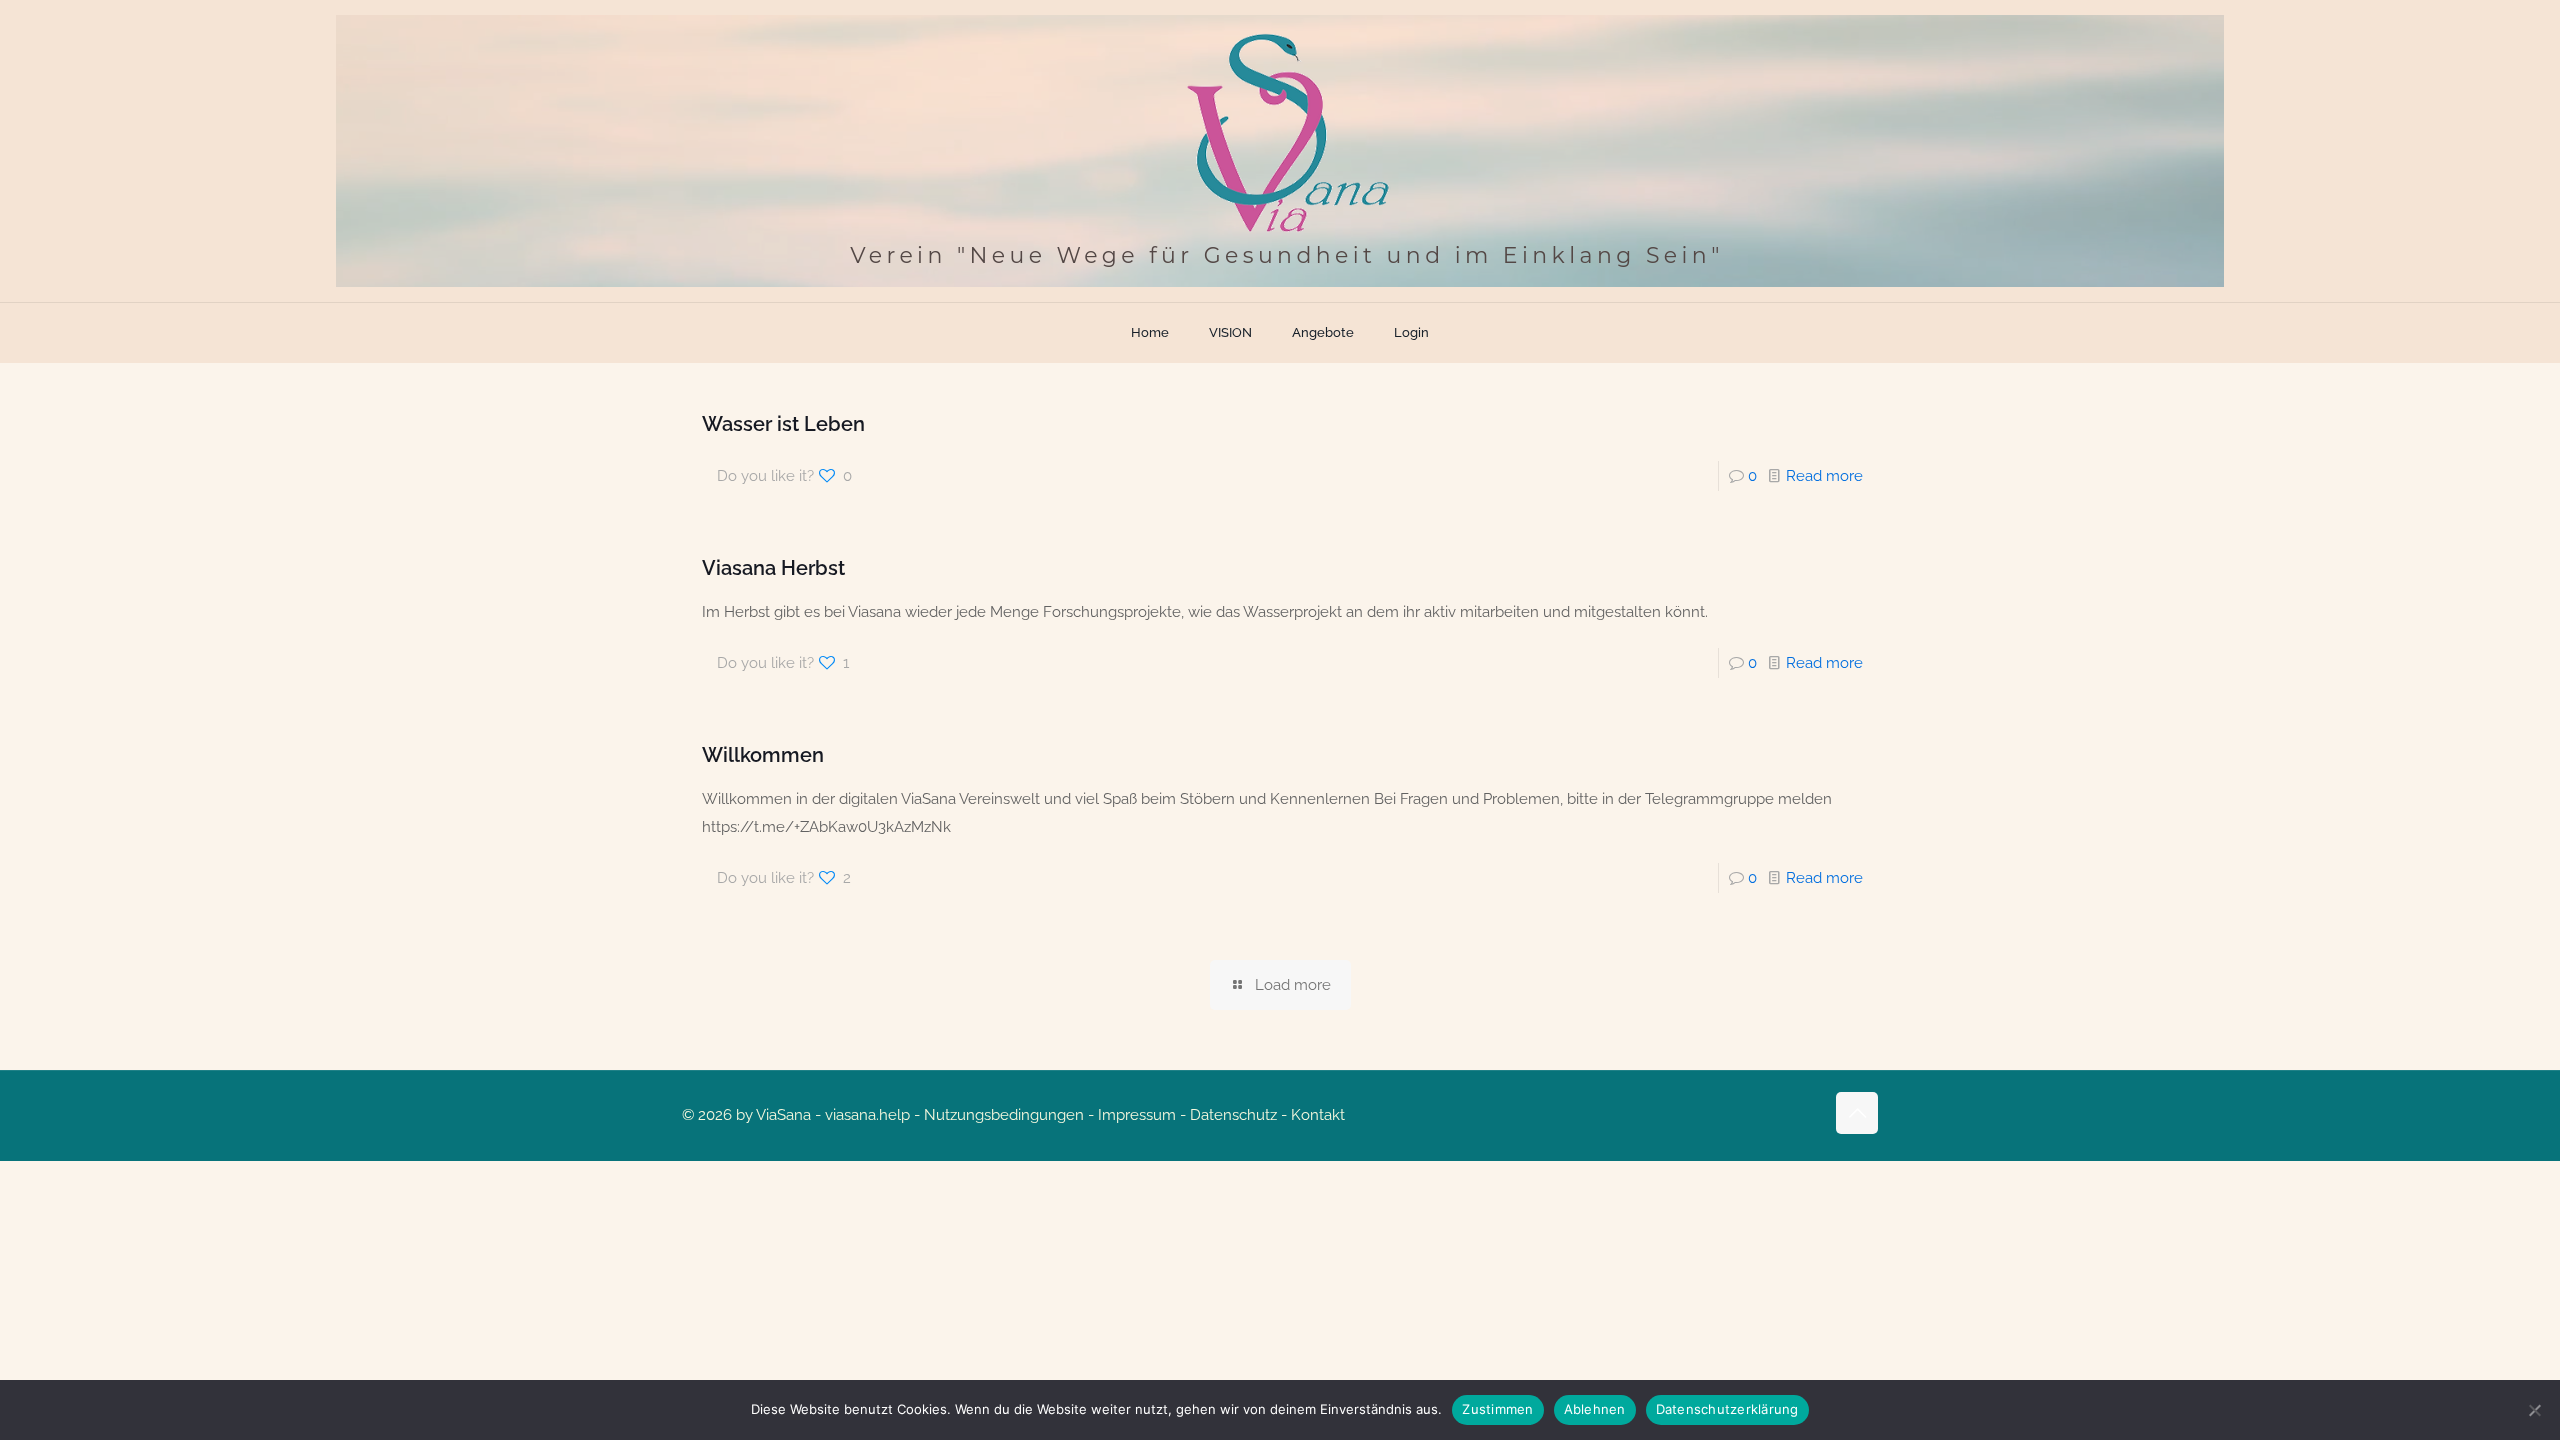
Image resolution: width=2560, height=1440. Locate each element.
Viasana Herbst (773, 568)
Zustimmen (1497, 1409)
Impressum (1137, 1115)
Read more (1824, 476)
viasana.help (867, 1115)
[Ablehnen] (2535, 1410)
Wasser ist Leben (783, 424)
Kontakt (1318, 1115)
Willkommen (763, 755)
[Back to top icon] (1857, 1113)
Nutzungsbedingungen (1004, 1115)
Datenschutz (1233, 1115)
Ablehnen (1595, 1409)
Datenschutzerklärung (1727, 1409)
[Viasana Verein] (1280, 151)
